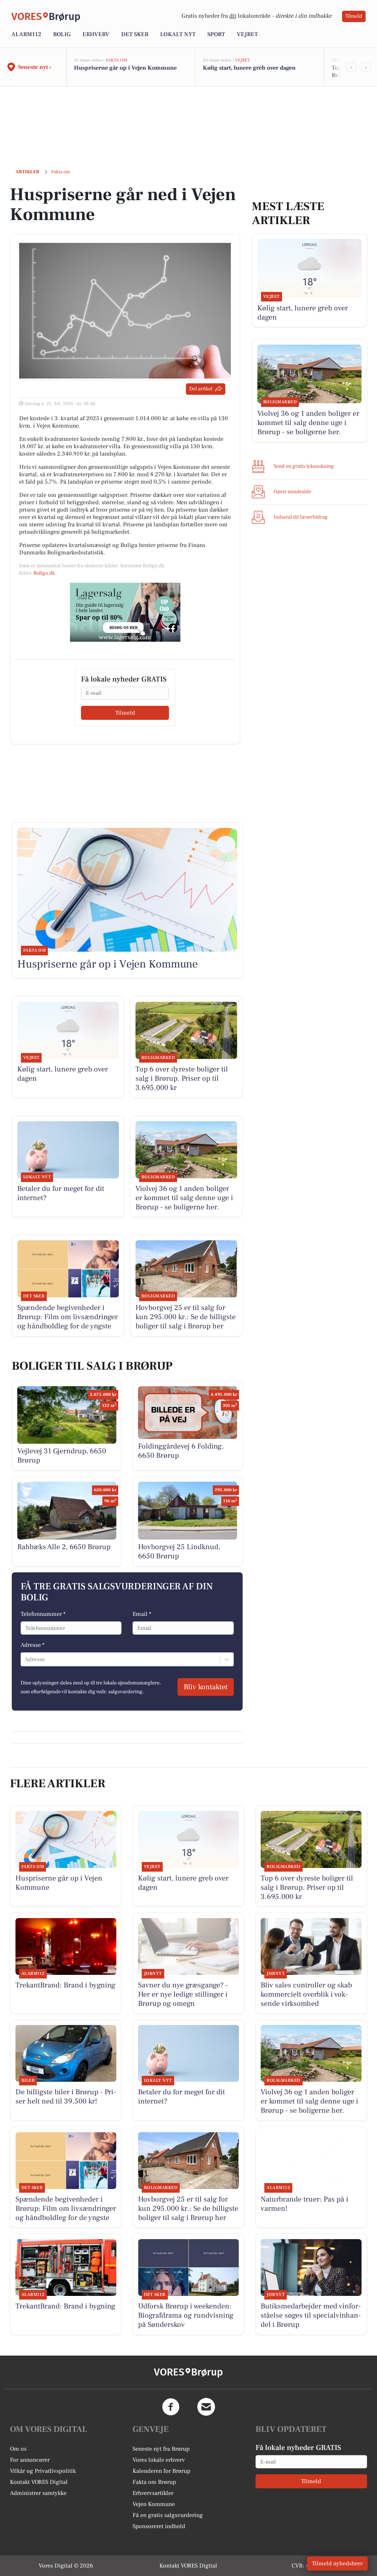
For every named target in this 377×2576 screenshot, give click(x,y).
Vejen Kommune (154, 2504)
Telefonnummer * (43, 1614)
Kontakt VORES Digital (39, 2482)
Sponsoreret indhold (159, 2526)
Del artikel (201, 389)
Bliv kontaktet (206, 1687)
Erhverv (96, 34)
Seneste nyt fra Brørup (161, 2449)
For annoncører (30, 2460)
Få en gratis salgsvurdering (168, 2515)
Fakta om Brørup (154, 2482)
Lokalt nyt (178, 34)
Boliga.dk (44, 573)
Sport (216, 34)
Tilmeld (354, 16)
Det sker (135, 34)
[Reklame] (125, 612)
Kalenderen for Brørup (161, 2471)
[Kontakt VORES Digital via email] (206, 2407)
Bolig (62, 34)
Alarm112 (26, 34)
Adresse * (33, 1645)
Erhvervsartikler (153, 2493)
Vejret (247, 34)
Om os (18, 2449)
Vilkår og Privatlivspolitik (43, 2471)
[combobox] (25, 1659)
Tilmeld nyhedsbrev (337, 2563)
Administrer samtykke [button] (38, 2493)
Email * (142, 1614)
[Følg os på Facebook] (171, 2407)
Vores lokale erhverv (159, 2460)
